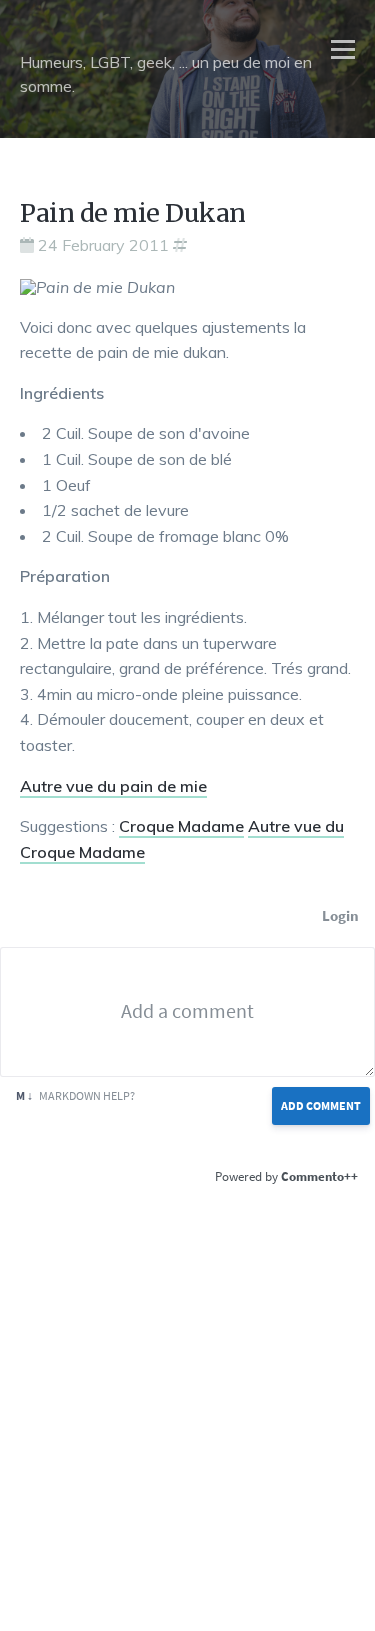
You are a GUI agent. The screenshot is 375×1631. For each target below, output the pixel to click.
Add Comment (321, 1105)
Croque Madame (181, 826)
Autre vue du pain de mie (113, 786)
